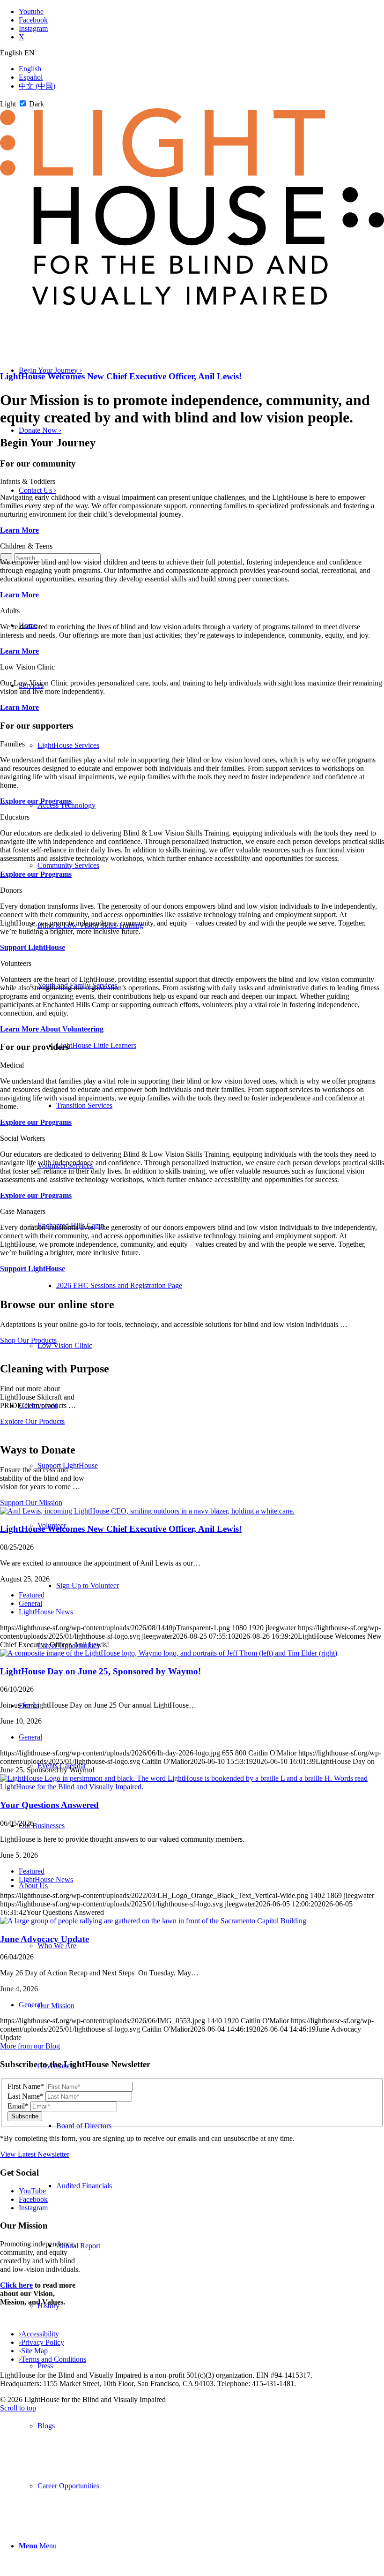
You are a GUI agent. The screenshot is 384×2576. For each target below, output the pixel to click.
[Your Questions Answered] (192, 1787)
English (30, 69)
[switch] (23, 103)
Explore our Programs (36, 801)
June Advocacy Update (44, 1939)
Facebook (33, 2199)
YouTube (32, 2191)
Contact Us (37, 490)
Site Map (33, 2351)
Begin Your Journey (50, 370)
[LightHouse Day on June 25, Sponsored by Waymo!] (169, 1653)
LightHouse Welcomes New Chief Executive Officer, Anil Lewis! (121, 376)
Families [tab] (12, 744)
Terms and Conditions (52, 2359)
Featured (32, 1595)
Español (31, 77)
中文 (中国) (37, 86)
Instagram (33, 2208)
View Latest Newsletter (35, 2154)
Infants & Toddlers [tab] (28, 481)
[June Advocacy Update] (153, 1921)
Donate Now (40, 430)
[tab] (192, 53)
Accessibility (39, 2334)
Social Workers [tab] (22, 1138)
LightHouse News (46, 1612)
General (30, 1603)
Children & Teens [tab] (26, 546)
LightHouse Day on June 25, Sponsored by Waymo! (100, 1671)
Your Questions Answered (49, 1805)
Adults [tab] (10, 611)
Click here (16, 2285)
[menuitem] (211, 2426)
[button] (38, 2546)
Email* (18, 2106)
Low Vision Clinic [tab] (27, 667)
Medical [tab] (12, 1065)
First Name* (26, 2086)
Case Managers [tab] (23, 1211)
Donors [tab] (11, 890)
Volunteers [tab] (16, 963)
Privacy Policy (41, 2342)
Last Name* (26, 2096)
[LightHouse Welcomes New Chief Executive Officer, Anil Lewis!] (147, 1511)
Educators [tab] (15, 817)
